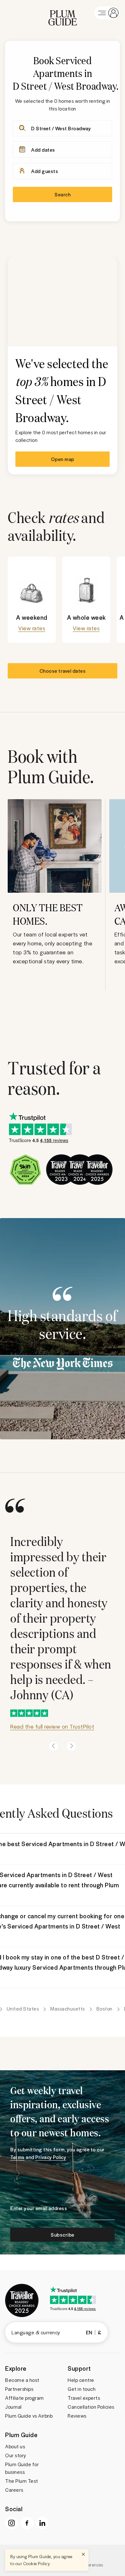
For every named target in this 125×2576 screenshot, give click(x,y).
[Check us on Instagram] (12, 2523)
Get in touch (82, 2389)
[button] (63, 13)
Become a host (22, 2380)
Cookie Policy (37, 2563)
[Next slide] (71, 1746)
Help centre (81, 2380)
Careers (14, 2490)
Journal (13, 2407)
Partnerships (19, 2389)
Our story (16, 2455)
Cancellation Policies (91, 2407)
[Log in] (107, 13)
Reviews (77, 2416)
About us (15, 2446)
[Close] (83, 2554)
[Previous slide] (54, 1746)
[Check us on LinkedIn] (42, 2523)
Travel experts (84, 2398)
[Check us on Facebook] (27, 2523)
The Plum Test (22, 2481)
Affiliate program (25, 2398)
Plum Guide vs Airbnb (29, 2416)
